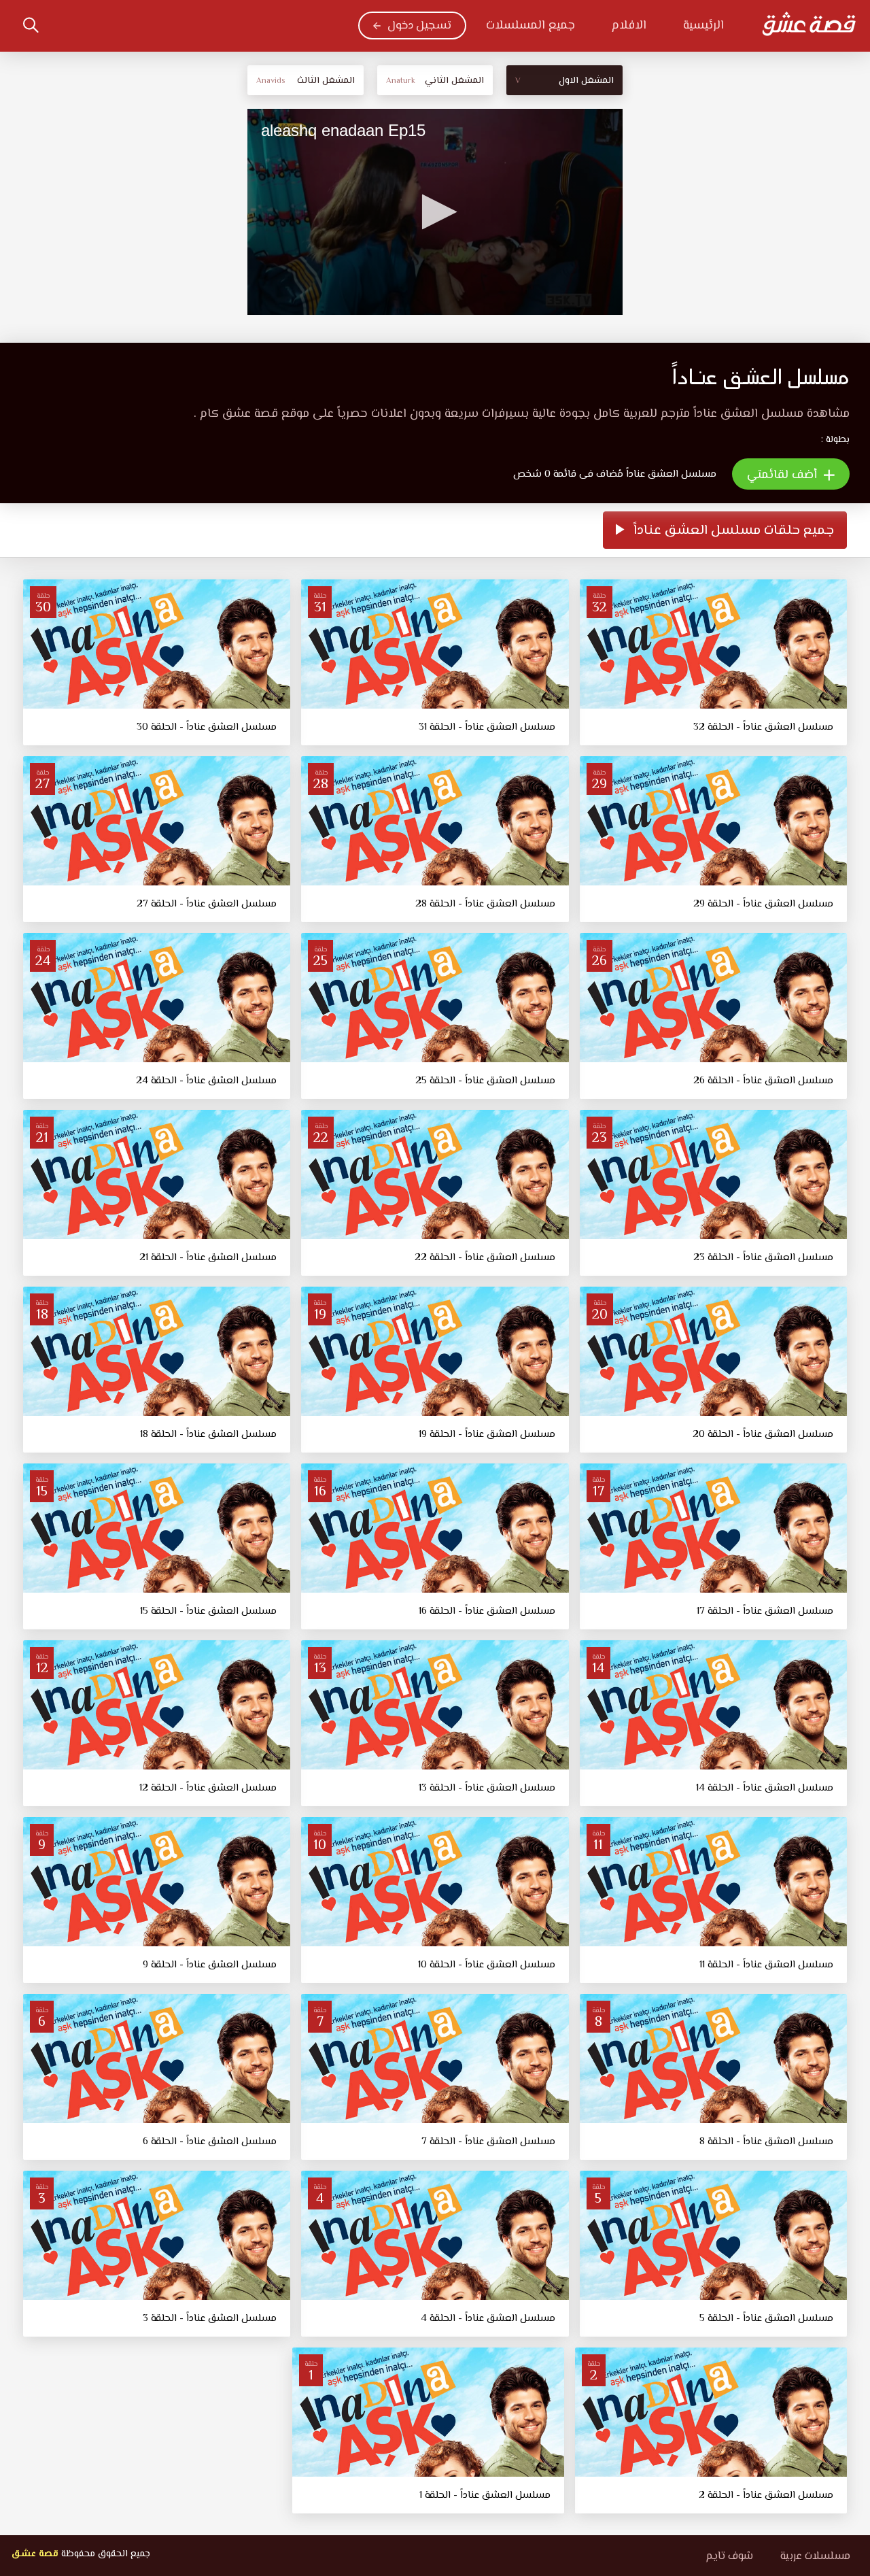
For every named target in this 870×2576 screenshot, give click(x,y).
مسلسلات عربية (815, 2557)
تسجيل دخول (419, 26)
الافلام (629, 26)
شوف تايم (729, 2557)
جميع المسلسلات (530, 26)
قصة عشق (35, 2554)
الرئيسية (703, 26)
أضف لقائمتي (784, 475)
